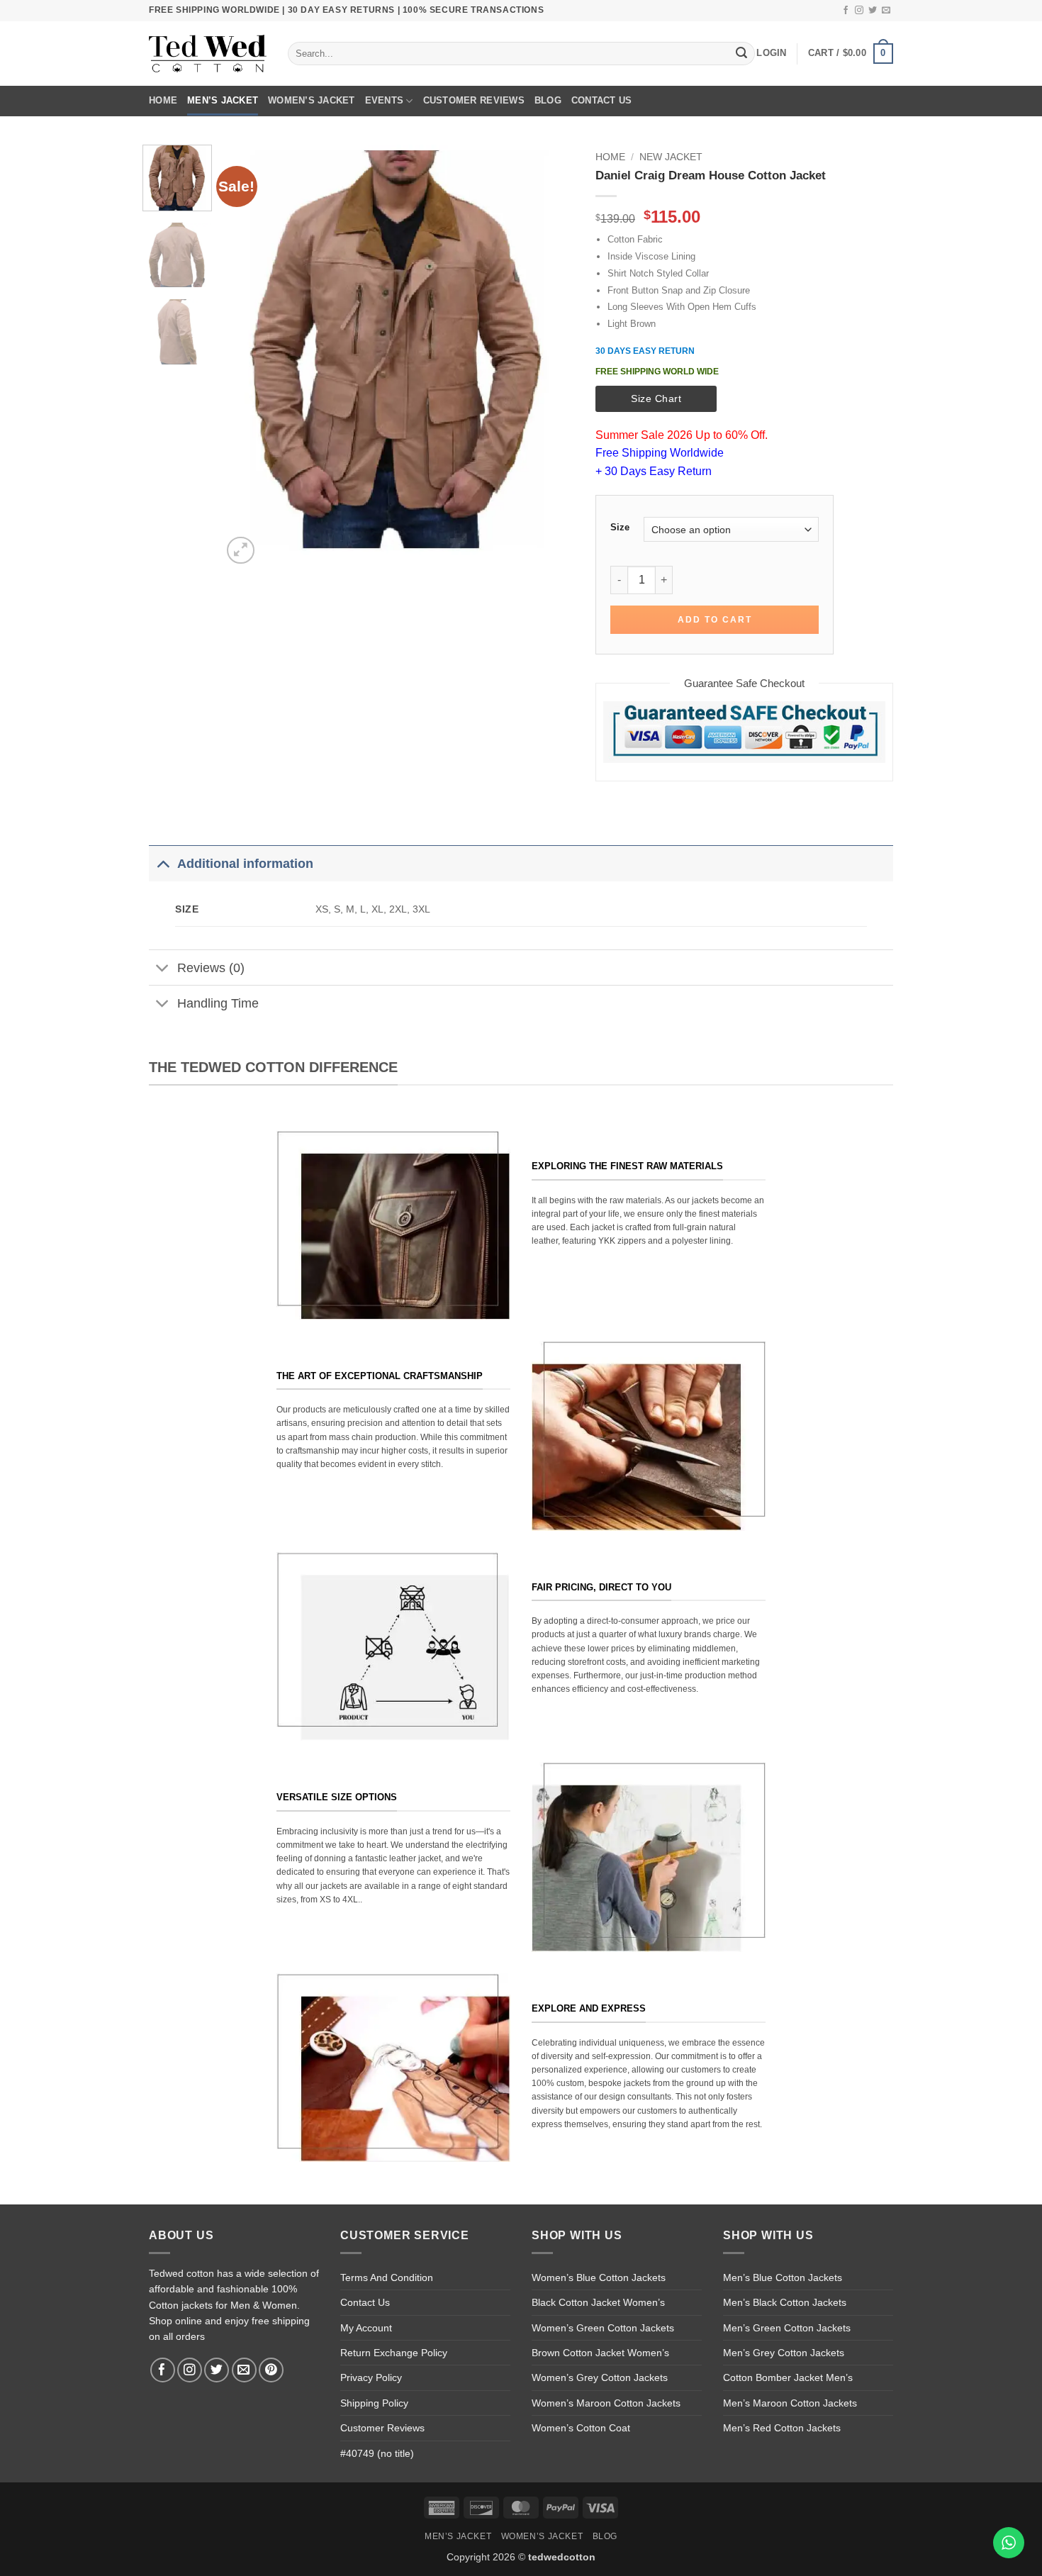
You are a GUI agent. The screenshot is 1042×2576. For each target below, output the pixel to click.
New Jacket (671, 157)
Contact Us (602, 100)
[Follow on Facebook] (846, 11)
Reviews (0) (211, 968)
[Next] (549, 356)
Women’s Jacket (312, 100)
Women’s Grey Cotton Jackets (600, 2377)
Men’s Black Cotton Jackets (785, 2302)
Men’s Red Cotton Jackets (782, 2428)
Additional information (245, 864)
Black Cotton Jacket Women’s (598, 2302)
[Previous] (247, 356)
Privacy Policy (371, 2377)
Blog (548, 100)
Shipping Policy (374, 2403)
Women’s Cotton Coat (581, 2428)
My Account (366, 2328)
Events (385, 100)
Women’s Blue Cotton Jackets (599, 2277)
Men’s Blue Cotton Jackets (783, 2277)
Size (620, 528)
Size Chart (656, 398)
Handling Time (218, 1003)
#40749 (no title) (377, 2453)
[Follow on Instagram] (859, 11)
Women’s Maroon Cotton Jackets (606, 2403)
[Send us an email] (886, 11)
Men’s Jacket (223, 100)
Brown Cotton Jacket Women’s (600, 2353)
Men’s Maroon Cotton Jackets (790, 2403)
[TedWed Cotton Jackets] (208, 54)
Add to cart (715, 620)
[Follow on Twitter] (873, 11)
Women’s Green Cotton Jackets (603, 2328)
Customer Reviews (474, 100)
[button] (771, 53)
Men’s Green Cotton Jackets (787, 2328)
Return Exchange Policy (394, 2353)
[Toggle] (163, 863)
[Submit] (741, 54)
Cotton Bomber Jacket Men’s (788, 2377)
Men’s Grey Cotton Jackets (784, 2353)
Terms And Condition (387, 2277)
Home (163, 100)
